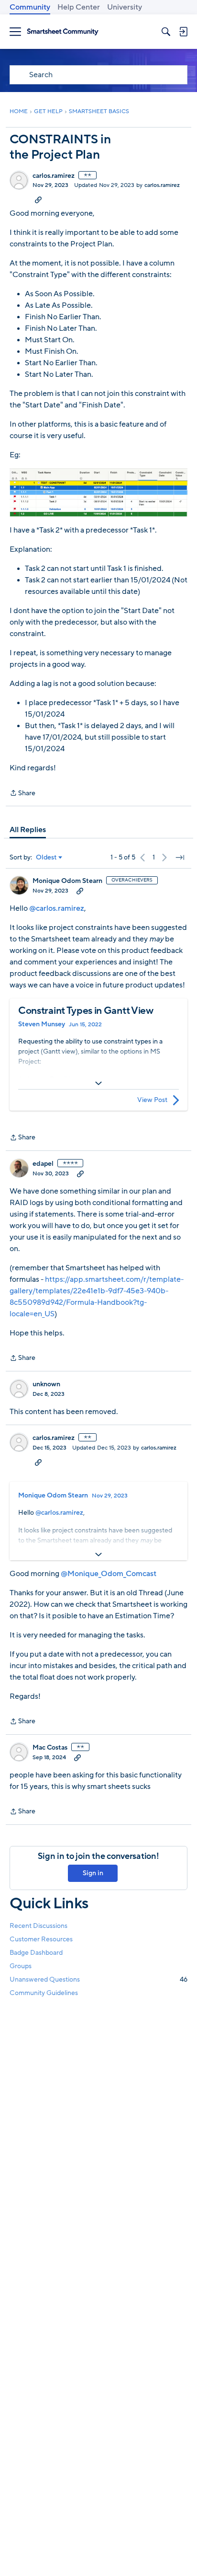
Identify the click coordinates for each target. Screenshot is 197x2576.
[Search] (166, 32)
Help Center (79, 7)
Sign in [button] (93, 1873)
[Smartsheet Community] (63, 32)
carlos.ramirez (54, 176)
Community (30, 7)
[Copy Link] (38, 199)
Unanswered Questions (98, 1979)
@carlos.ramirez (57, 908)
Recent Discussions (38, 1926)
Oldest (46, 858)
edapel (43, 1164)
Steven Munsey (42, 1024)
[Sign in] (183, 32)
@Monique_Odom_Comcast (109, 1574)
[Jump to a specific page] (180, 858)
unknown (46, 1384)
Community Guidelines (44, 1993)
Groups (21, 1966)
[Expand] (98, 1083)
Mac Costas (50, 1748)
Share (22, 794)
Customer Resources (41, 1939)
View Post (152, 1100)
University (125, 7)
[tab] (28, 830)
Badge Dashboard (36, 1953)
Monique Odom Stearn (67, 881)
